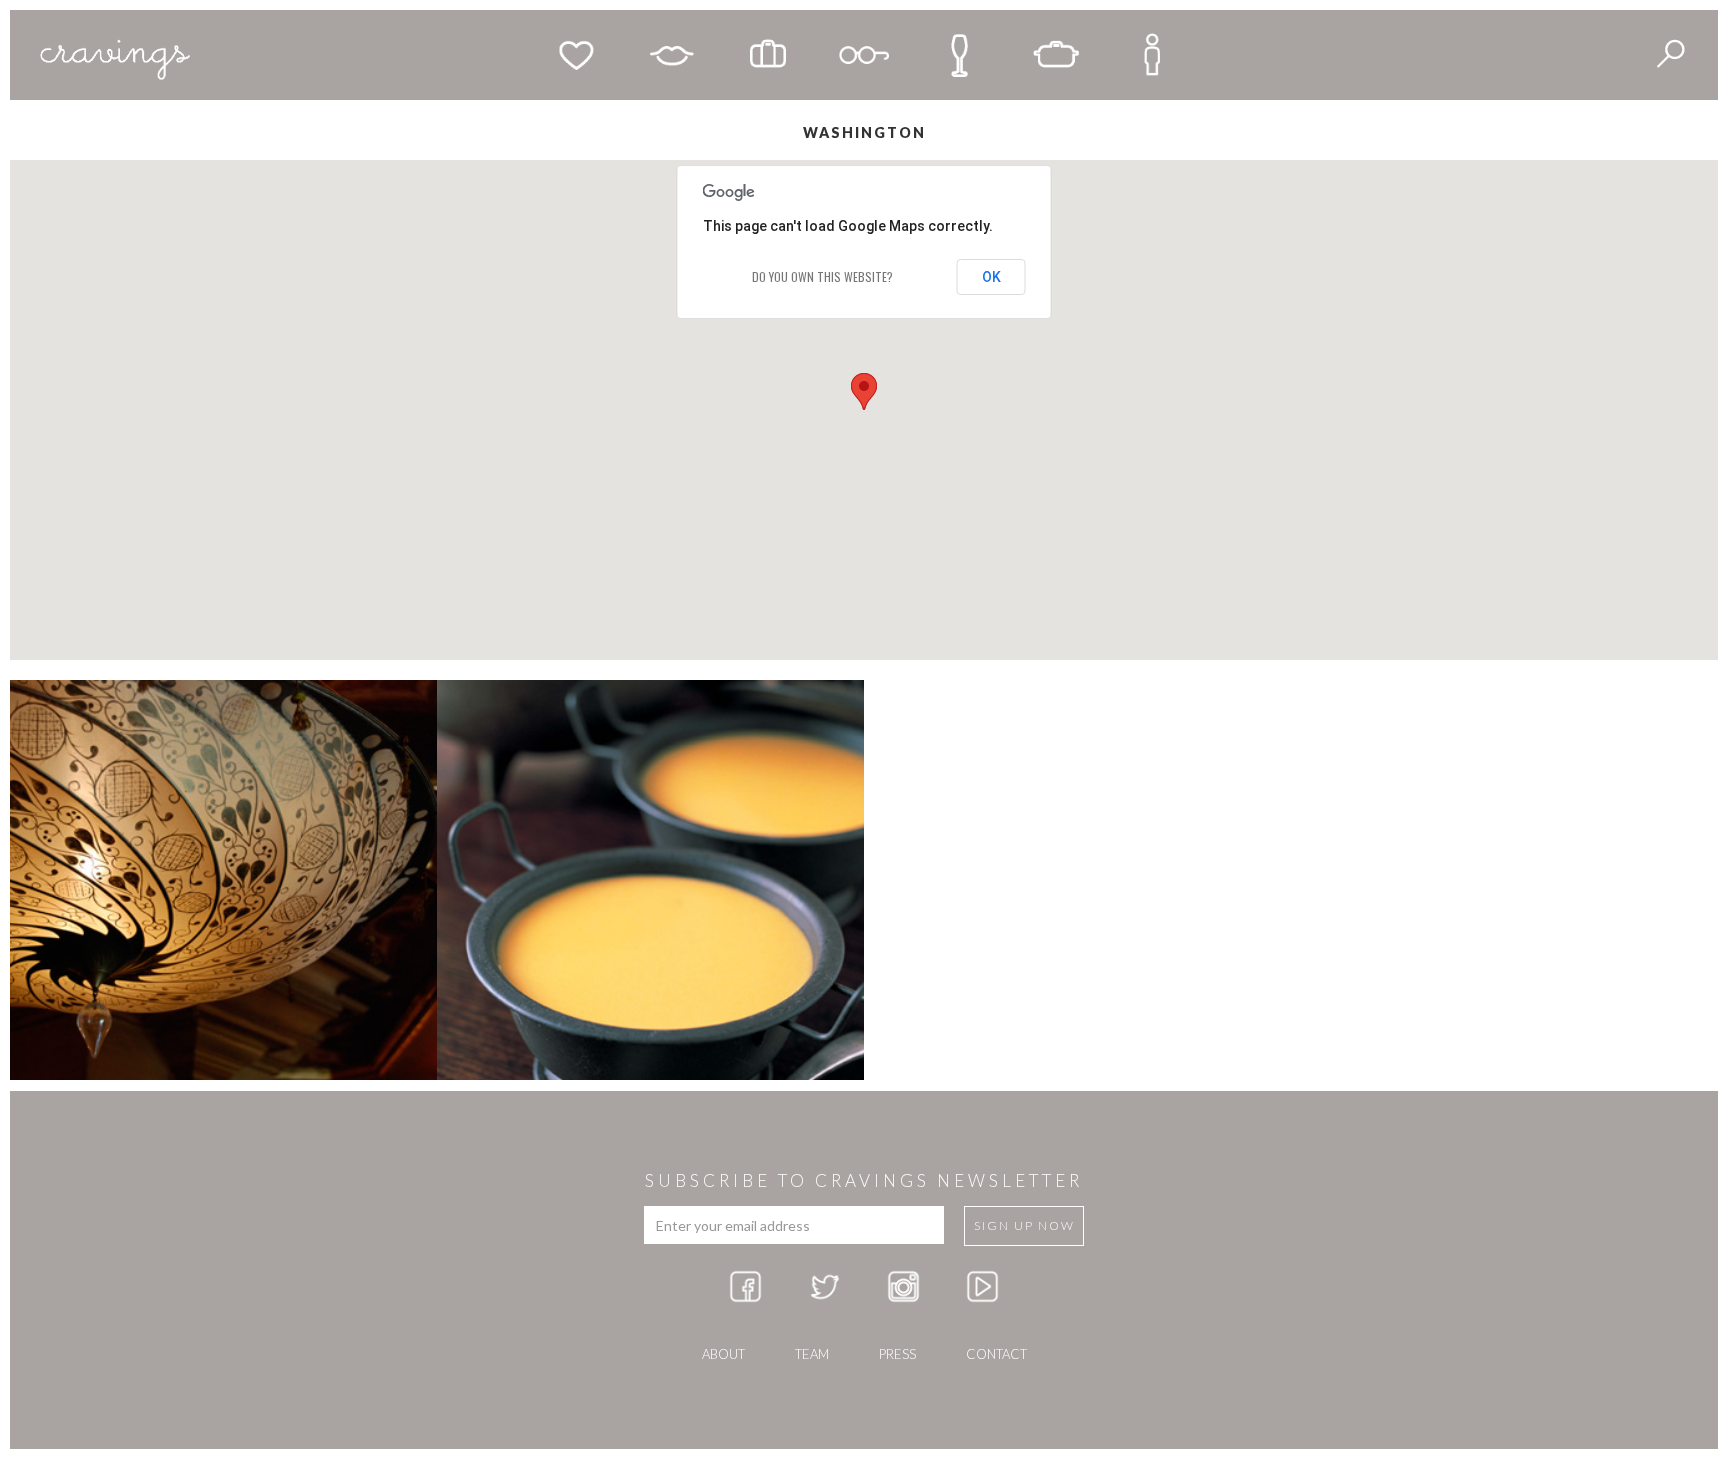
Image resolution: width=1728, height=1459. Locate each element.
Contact (996, 1354)
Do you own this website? (822, 276)
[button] (864, 391)
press (897, 1354)
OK (991, 277)
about (723, 1354)
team (812, 1354)
